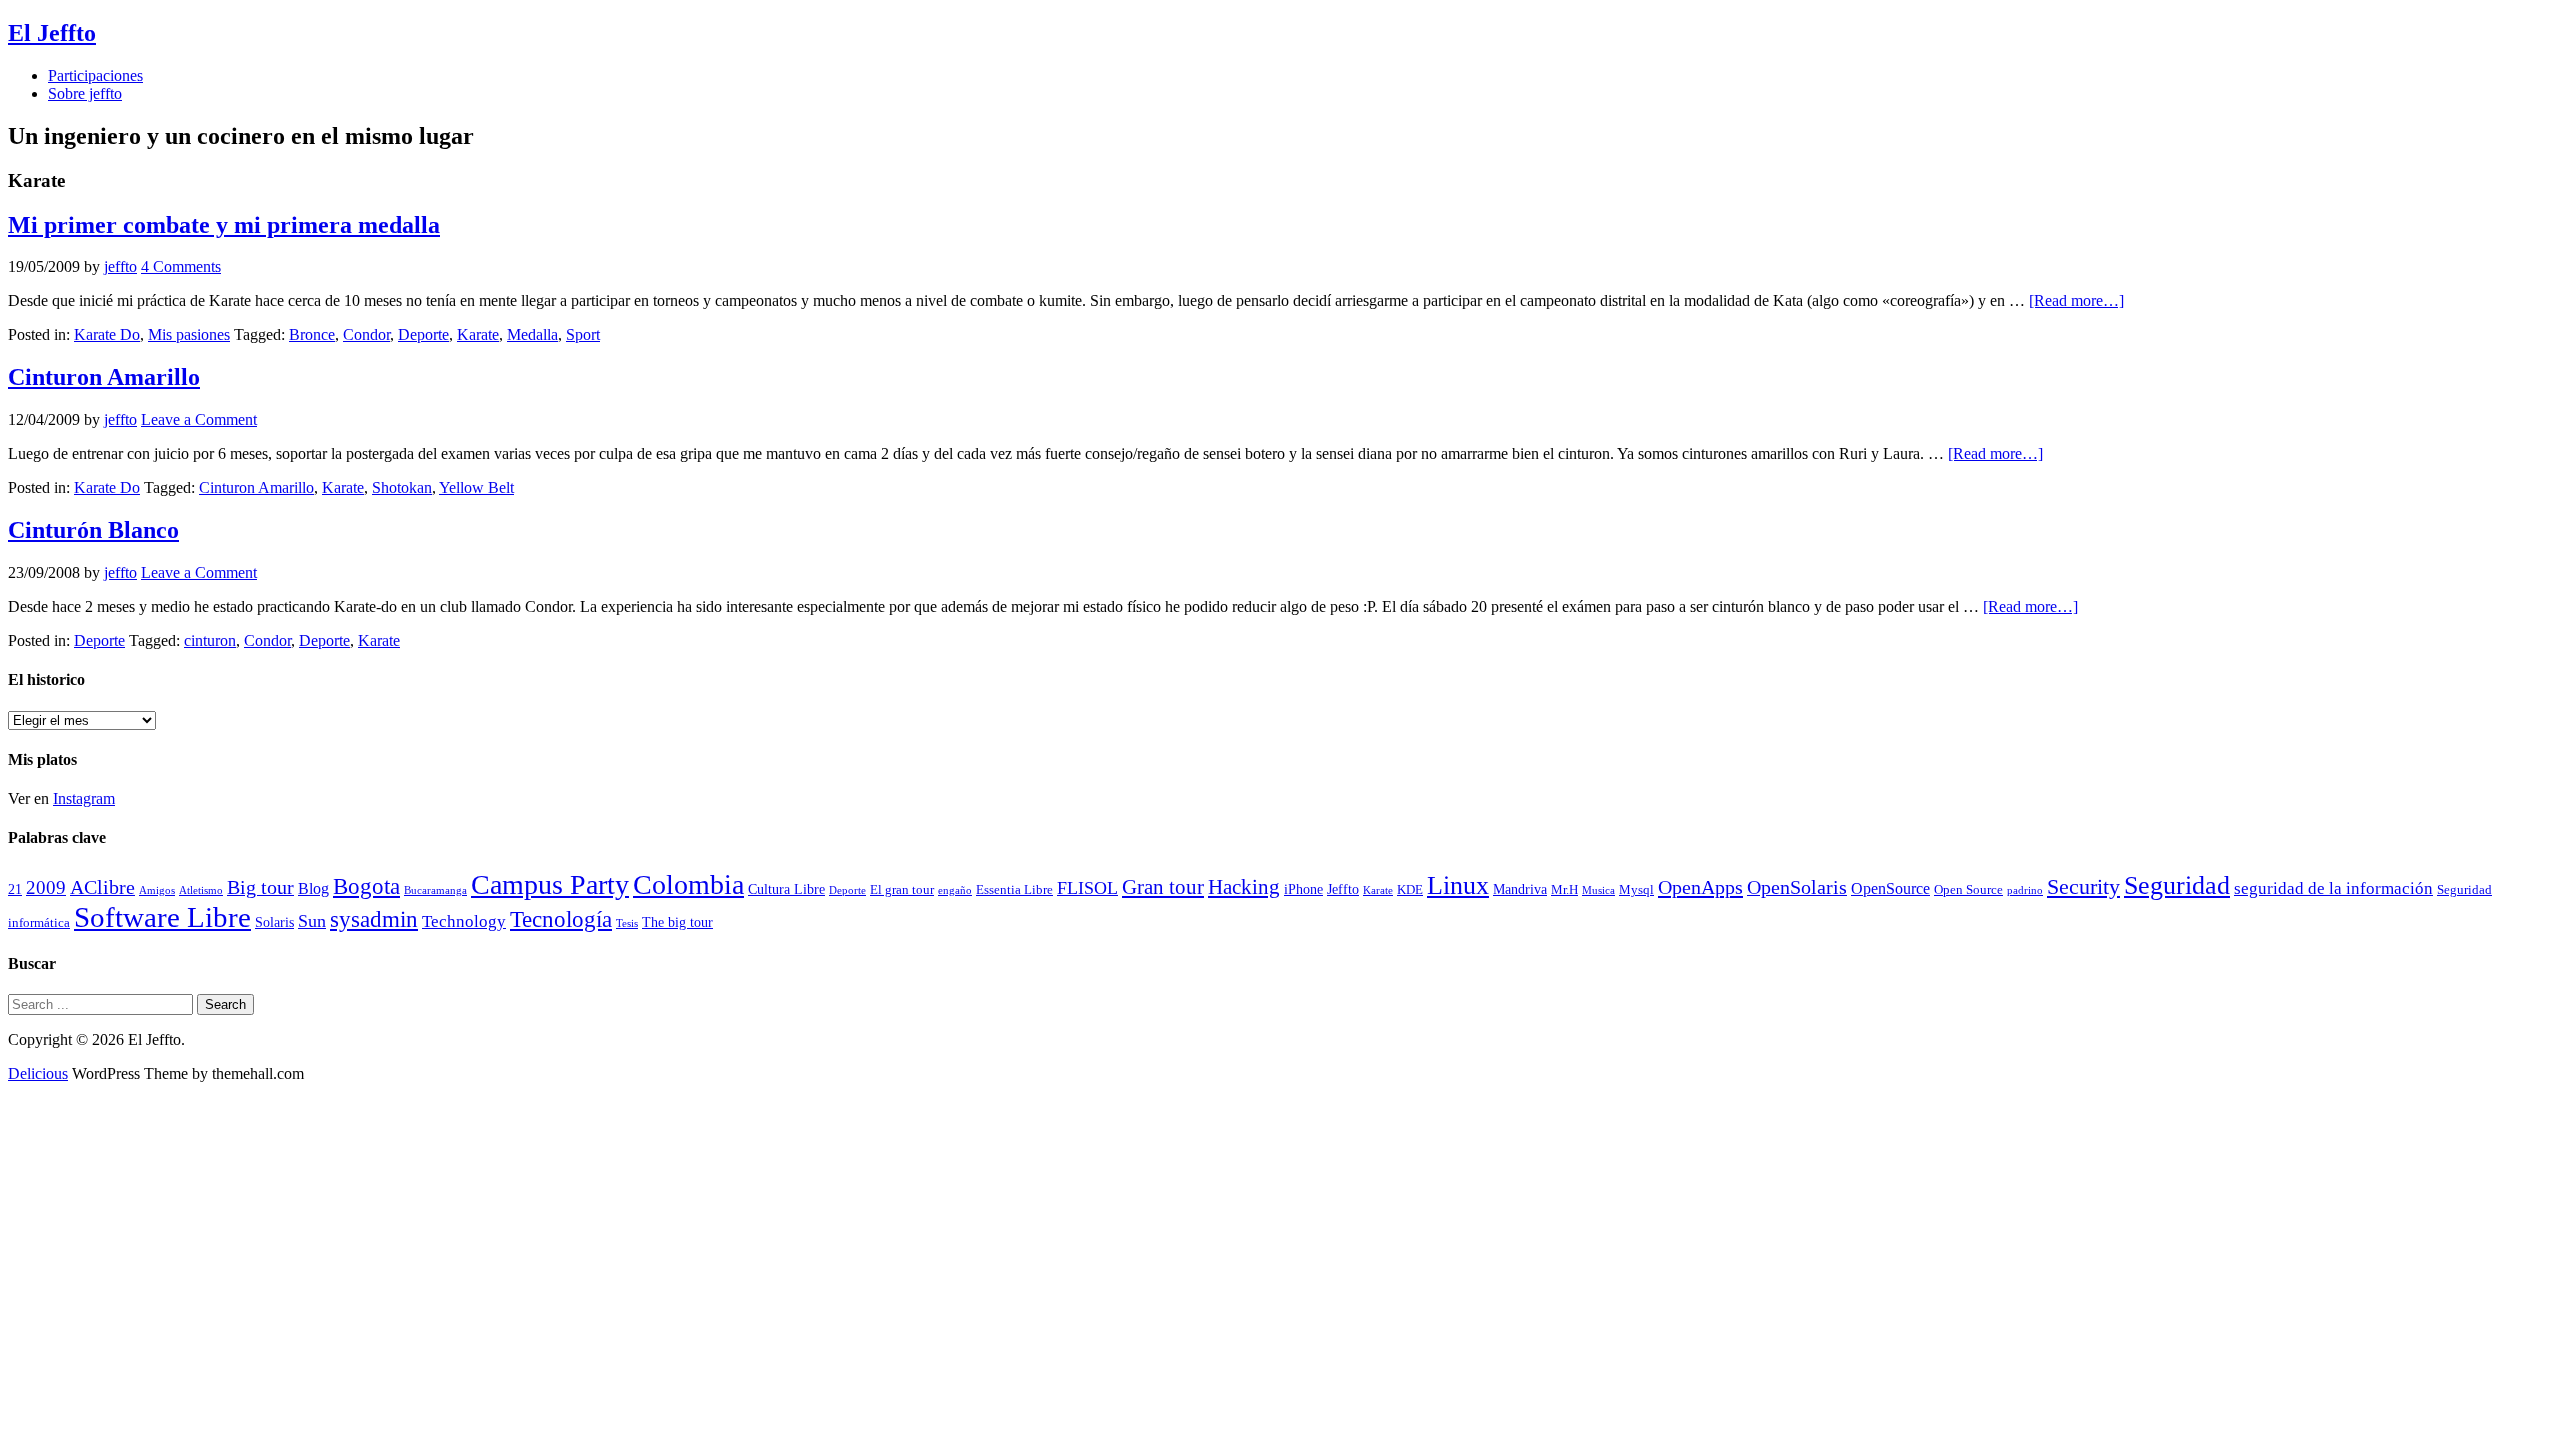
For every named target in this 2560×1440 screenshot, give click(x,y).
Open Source (1968, 890)
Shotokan (402, 487)
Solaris (274, 922)
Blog (313, 888)
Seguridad (2177, 885)
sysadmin (374, 919)
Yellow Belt (476, 487)
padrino (2025, 890)
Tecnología (561, 919)
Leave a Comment (199, 419)
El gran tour (902, 890)
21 (15, 889)
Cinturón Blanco (93, 530)
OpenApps (1700, 887)
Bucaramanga (435, 890)
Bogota (366, 886)
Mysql (1636, 890)
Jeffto (1343, 889)
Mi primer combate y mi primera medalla (224, 225)
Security (2083, 886)
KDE (1410, 890)
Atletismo (201, 890)
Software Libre (162, 917)
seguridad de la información (2333, 888)
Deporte (423, 334)
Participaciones (95, 75)
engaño (955, 890)
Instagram (84, 798)
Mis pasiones (189, 334)
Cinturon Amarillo (104, 377)
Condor (366, 334)
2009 (46, 887)
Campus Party (550, 884)
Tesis (627, 923)
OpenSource (1890, 888)
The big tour (677, 922)
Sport (583, 334)
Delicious (38, 1073)
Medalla (532, 334)
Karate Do (107, 334)
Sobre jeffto (85, 93)
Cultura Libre (786, 889)
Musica (1598, 890)
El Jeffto (52, 33)
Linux (1458, 885)
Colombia (688, 884)
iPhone (1303, 889)
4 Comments (181, 266)
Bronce (312, 334)
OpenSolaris (1797, 887)
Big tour (260, 887)
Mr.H (1564, 890)
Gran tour (1163, 887)
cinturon (210, 640)
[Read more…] (2076, 300)
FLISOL (1087, 888)
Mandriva (1520, 889)
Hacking (1244, 887)
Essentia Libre (1014, 890)
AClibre (102, 887)
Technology (464, 921)
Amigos (157, 890)
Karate (478, 334)
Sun (312, 921)
